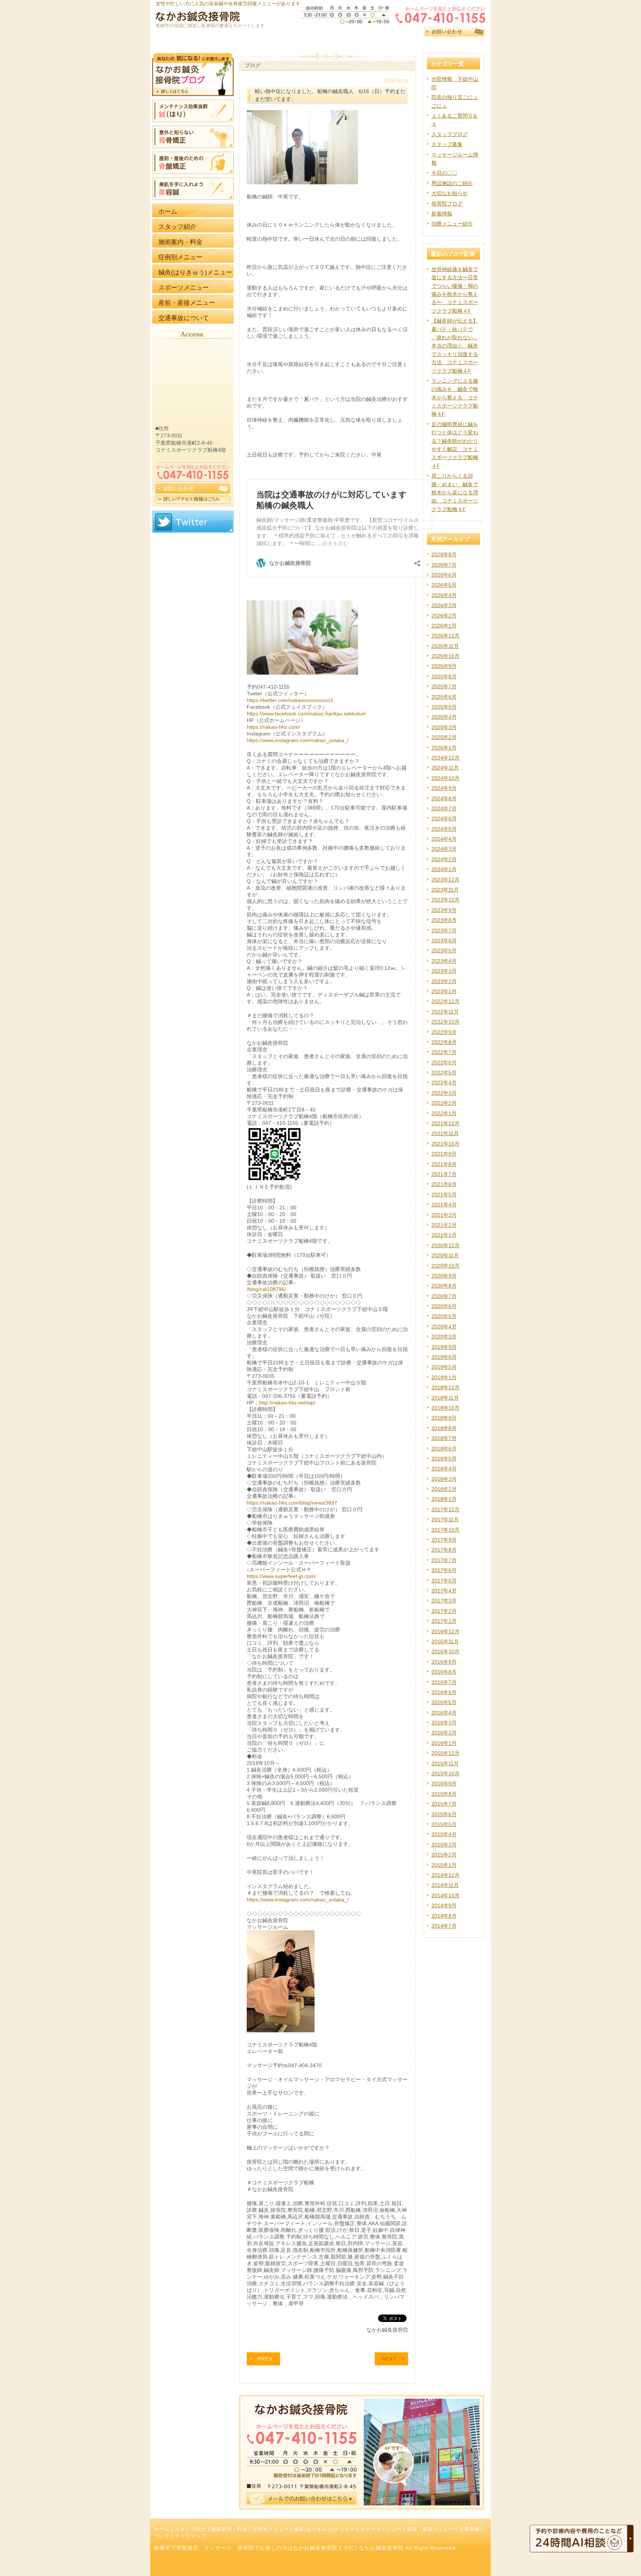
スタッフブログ (450, 134)
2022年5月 (444, 1073)
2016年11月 (445, 1641)
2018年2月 (444, 1489)
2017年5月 (444, 1581)
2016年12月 (446, 1631)
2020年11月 (445, 1255)
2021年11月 (445, 1133)
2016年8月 (444, 1672)
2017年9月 (444, 1540)
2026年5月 (444, 585)
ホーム (162, 2529)
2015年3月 (444, 1845)
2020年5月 (444, 1316)
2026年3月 (444, 605)
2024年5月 (444, 829)
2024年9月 (444, 788)
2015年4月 (444, 1834)
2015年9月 (444, 1783)
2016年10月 (446, 1651)
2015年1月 (444, 1865)
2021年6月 (444, 1184)
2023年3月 (444, 971)
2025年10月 (446, 656)
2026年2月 (444, 616)
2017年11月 (445, 1519)
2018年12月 (446, 1387)
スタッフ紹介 (190, 2529)
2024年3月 (444, 849)
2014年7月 (444, 1926)
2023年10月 (446, 900)
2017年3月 (444, 1601)
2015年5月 (444, 1824)
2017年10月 (446, 1530)
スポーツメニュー (381, 2529)
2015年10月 (446, 1773)
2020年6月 (444, 1306)
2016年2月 (444, 1733)
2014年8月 (444, 1916)
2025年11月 (445, 646)
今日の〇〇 (444, 173)
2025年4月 (444, 717)
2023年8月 (444, 920)
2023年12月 (446, 880)
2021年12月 (446, 1123)
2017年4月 (444, 1591)
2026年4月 (444, 595)
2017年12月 (446, 1509)
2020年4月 (444, 1327)
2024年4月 (444, 839)
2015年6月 (444, 1814)
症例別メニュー (271, 2529)
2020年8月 (444, 1286)
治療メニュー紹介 (452, 224)
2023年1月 (444, 991)
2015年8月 (444, 1794)
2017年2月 (444, 1611)
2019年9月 (444, 1347)
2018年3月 (444, 1479)
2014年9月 (444, 1905)
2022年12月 (446, 1001)
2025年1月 (444, 748)
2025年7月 (444, 686)
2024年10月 (446, 778)
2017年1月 (444, 1621)
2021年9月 (444, 1154)
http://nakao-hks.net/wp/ (287, 1403)
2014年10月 (446, 1895)
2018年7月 (444, 1438)
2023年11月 (445, 890)
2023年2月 (444, 981)
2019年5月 (444, 1367)
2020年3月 (444, 1337)
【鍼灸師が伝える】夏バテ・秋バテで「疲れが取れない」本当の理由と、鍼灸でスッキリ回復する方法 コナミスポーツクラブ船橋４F (455, 346)
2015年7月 (444, 1804)
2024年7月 (444, 808)
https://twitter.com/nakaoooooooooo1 (290, 700)
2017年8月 (444, 1550)
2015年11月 (445, 1763)
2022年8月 (444, 1042)
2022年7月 (444, 1052)
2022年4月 (444, 1083)
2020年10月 (446, 1266)
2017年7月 (444, 1560)
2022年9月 (444, 1032)
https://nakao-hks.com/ (273, 727)
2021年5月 (444, 1195)
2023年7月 (444, 930)
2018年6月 (444, 1449)
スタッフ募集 (447, 144)
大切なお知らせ (450, 193)
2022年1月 (444, 1113)
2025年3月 (444, 727)
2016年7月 (444, 1682)
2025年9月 (444, 666)
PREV (265, 2359)
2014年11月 (445, 1885)
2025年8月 (444, 676)
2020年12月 (446, 1245)
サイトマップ (190, 2536)
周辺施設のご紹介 (452, 183)
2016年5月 (444, 1702)
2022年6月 (444, 1063)
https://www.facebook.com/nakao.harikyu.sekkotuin (306, 714)
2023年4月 (444, 961)
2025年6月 (444, 697)
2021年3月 (444, 1215)
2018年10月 (446, 1408)
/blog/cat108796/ (266, 1289)
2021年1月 (444, 1235)
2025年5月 (444, 707)
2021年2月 (444, 1225)
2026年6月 (444, 575)
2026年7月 (444, 565)
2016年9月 (444, 1662)
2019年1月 (444, 1377)
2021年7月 (444, 1174)
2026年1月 (444, 626)
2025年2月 (444, 737)
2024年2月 (444, 859)
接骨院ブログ (447, 204)
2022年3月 (444, 1093)
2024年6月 (444, 818)
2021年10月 (446, 1144)
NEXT (389, 2359)
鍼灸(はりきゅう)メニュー (325, 2529)
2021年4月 (444, 1205)
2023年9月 (444, 910)
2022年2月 (444, 1103)
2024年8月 (444, 798)
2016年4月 (444, 1713)
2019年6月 (444, 1357)
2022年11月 (445, 1012)
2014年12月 (446, 1875)
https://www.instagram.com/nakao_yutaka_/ (298, 740)
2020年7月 (444, 1296)
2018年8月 (444, 1428)
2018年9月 (444, 1418)
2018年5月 (444, 1459)
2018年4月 (444, 1469)
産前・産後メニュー (430, 2529)
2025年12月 (446, 636)
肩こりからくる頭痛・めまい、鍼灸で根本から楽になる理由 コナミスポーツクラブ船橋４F (455, 493)
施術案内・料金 (229, 2529)
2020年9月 (444, 1276)
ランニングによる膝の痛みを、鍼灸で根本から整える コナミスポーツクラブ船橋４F (455, 398)
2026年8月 (444, 554)
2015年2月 (444, 1855)
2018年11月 (445, 1398)
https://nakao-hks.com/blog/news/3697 (292, 1503)
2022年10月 (446, 1022)
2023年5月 (444, 951)
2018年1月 (444, 1499)
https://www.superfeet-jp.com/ (281, 1576)
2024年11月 (445, 768)
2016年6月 (444, 1692)
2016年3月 (444, 1723)
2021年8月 (444, 1164)
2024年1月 (444, 869)
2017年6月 (444, 1570)
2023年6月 (444, 941)
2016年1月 (444, 1743)
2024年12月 (446, 758)
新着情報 (442, 214)
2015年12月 (446, 1753)
